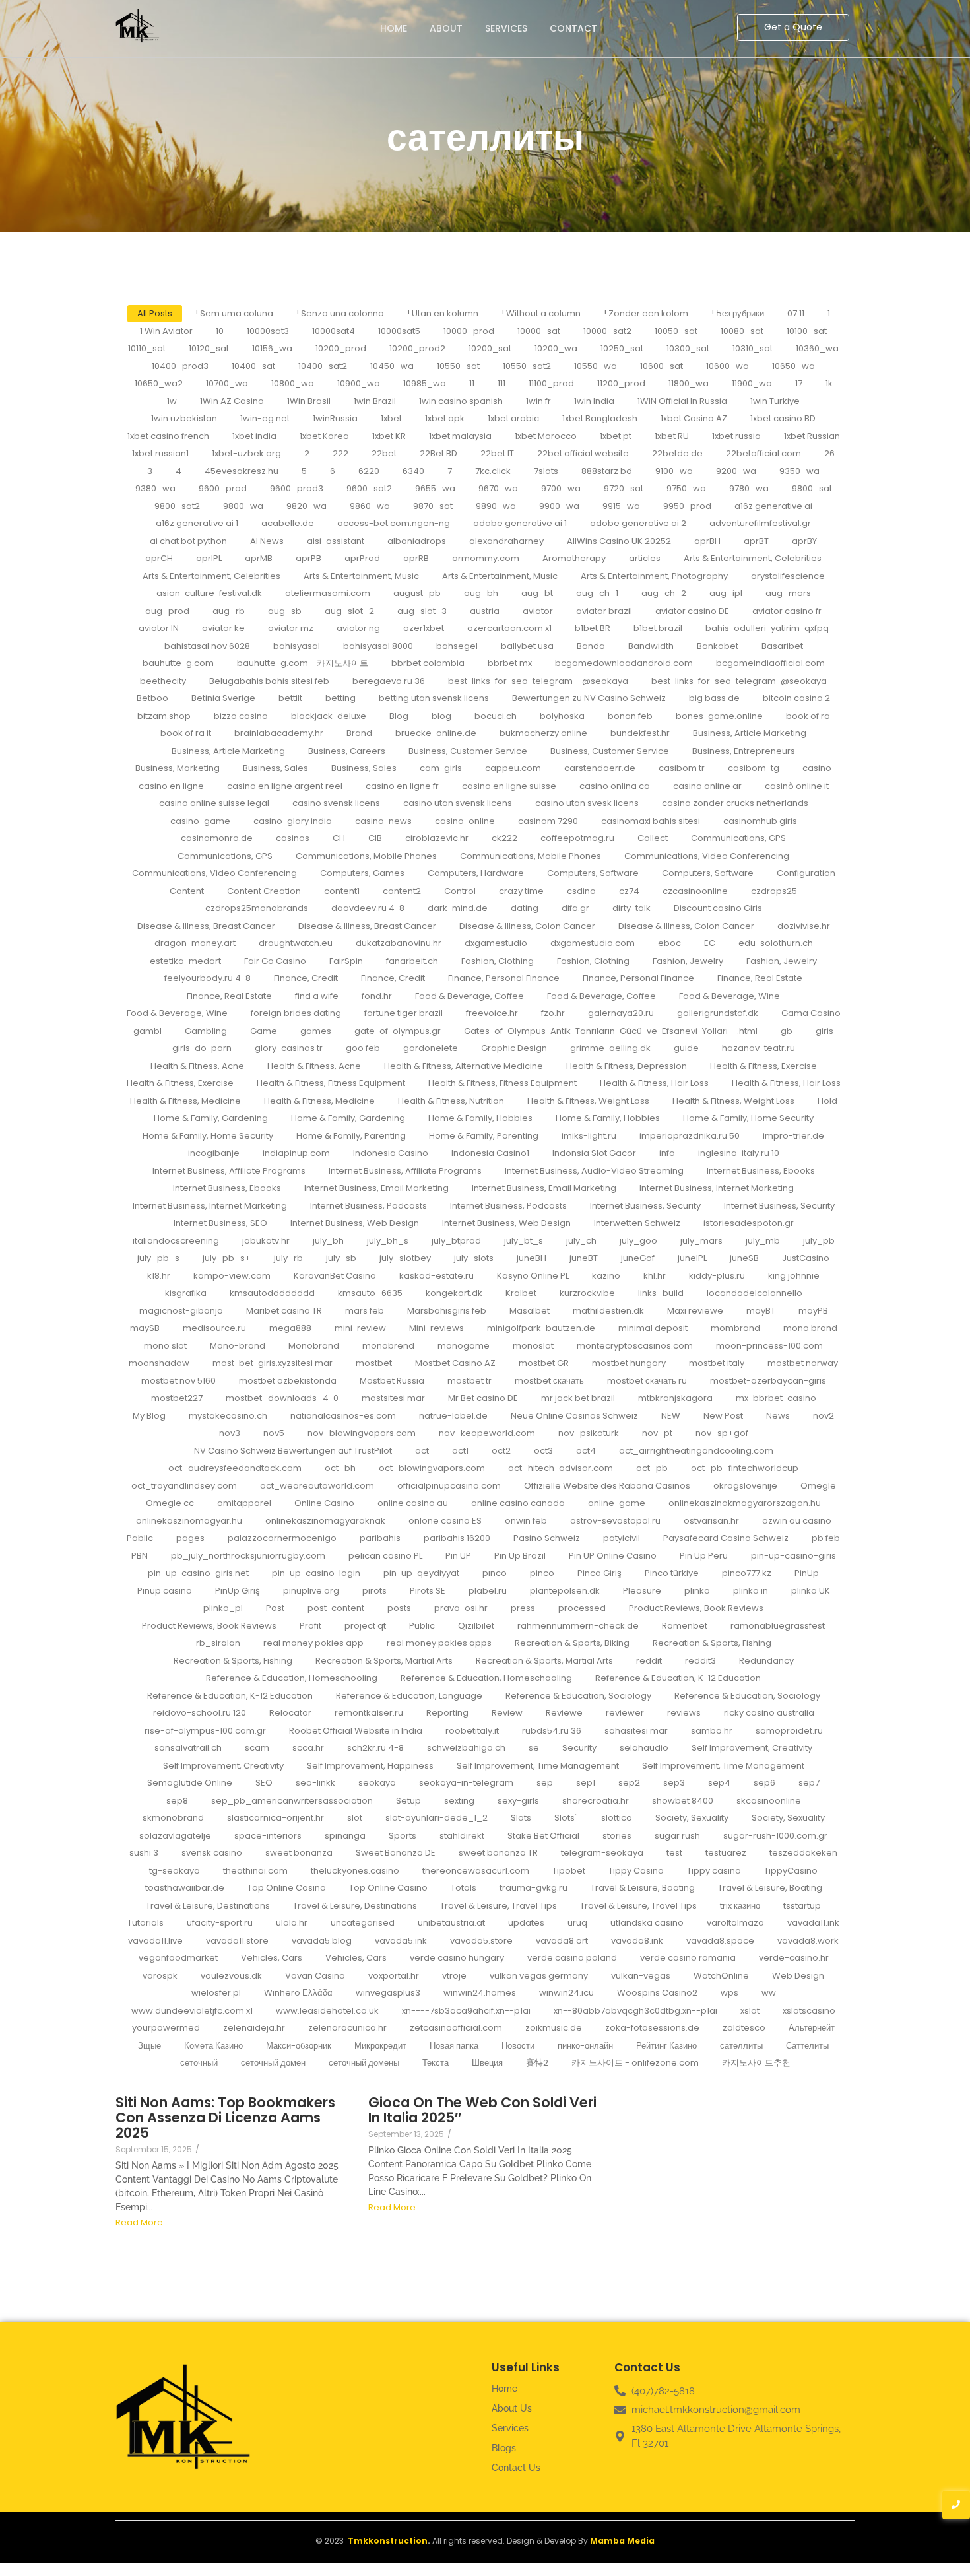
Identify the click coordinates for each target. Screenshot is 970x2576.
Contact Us (516, 2468)
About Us (512, 2408)
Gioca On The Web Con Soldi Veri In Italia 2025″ (482, 2110)
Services (506, 28)
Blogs (504, 2448)
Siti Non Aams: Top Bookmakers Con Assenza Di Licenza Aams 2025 (225, 2118)
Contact (573, 28)
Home (394, 28)
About (446, 28)
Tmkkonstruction (388, 2541)
